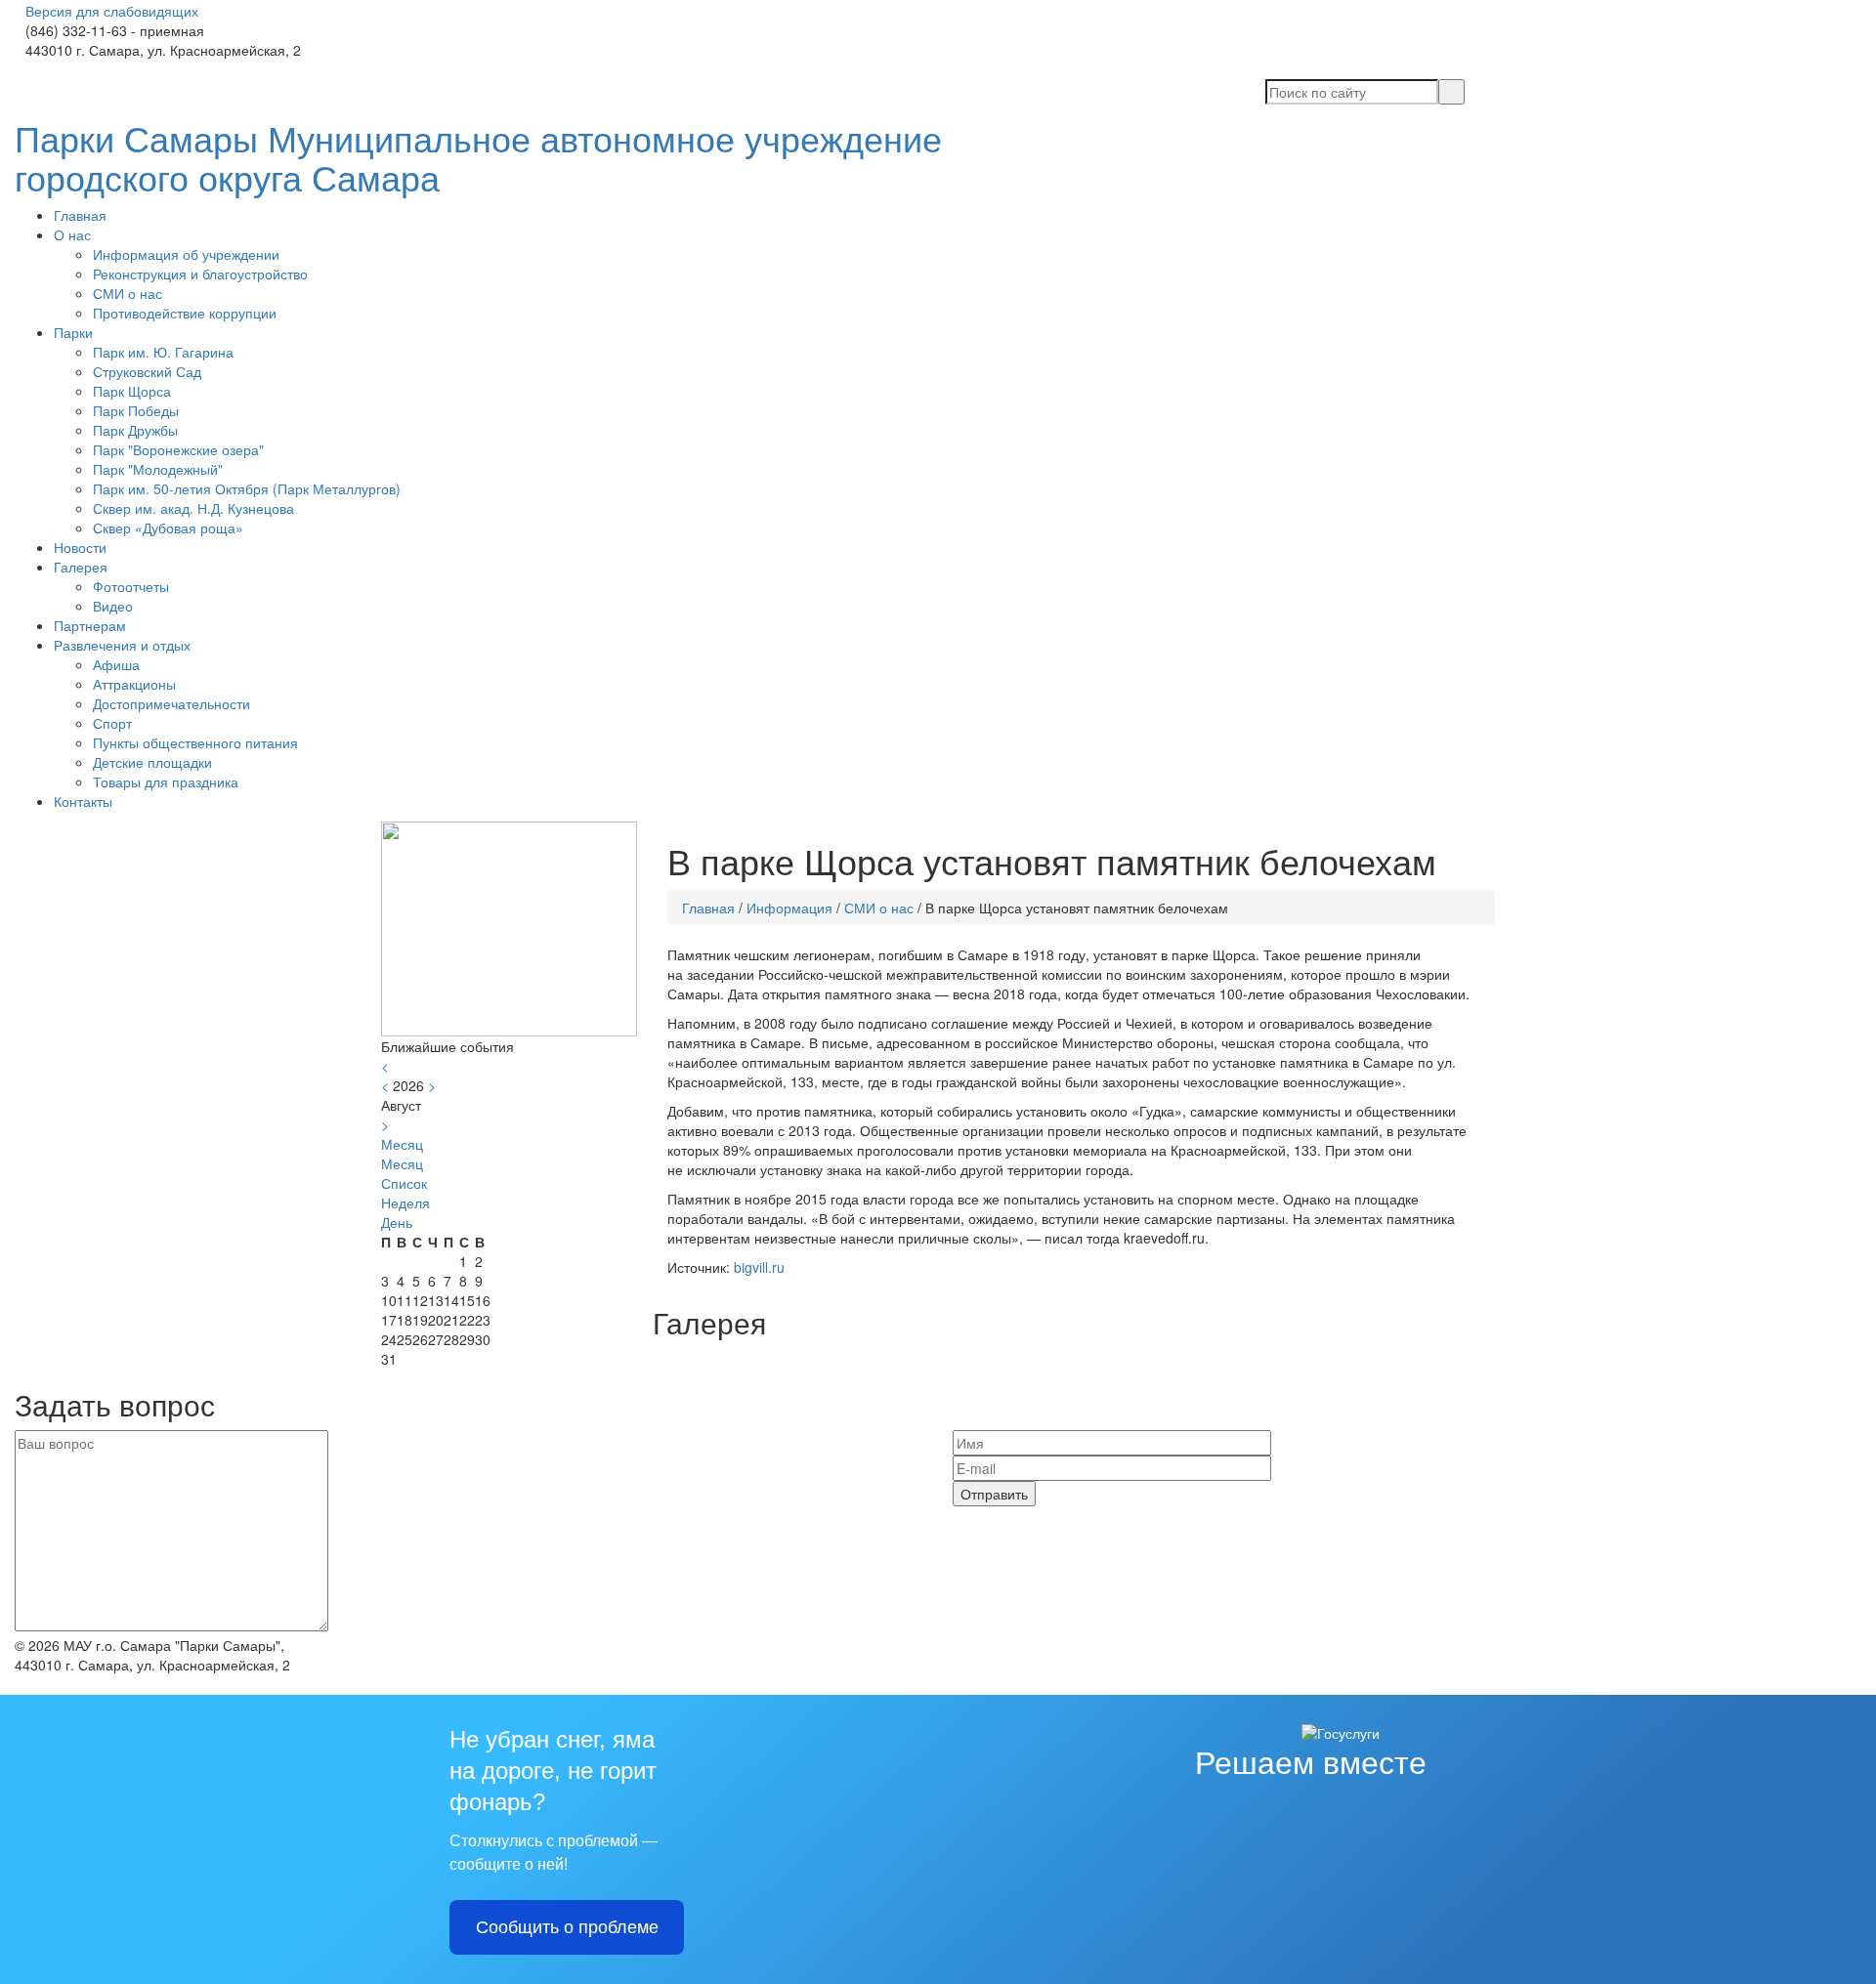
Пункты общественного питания (195, 742)
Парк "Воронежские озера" (178, 449)
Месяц (402, 1163)
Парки (73, 332)
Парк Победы (136, 410)
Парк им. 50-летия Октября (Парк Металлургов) (247, 488)
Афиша (116, 664)
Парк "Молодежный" (158, 469)
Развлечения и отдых (122, 645)
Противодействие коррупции (185, 313)
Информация (789, 908)
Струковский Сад (147, 371)
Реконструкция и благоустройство (200, 274)
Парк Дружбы (135, 430)
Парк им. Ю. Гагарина (163, 352)
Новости (80, 547)
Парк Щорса (132, 391)
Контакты (83, 801)
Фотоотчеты (131, 586)
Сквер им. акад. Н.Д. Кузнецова (193, 508)
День (397, 1222)
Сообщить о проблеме (567, 1927)
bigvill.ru (759, 1267)
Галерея (81, 567)
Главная (80, 215)
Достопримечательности (171, 703)
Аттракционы (134, 684)
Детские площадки (152, 762)
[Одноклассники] (35, 69)
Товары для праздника (166, 781)
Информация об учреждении (186, 254)
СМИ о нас (128, 293)
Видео (113, 606)
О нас (72, 234)
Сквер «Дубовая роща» (168, 528)
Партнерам (90, 625)
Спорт (112, 723)
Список (404, 1183)
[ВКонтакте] (20, 69)
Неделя (405, 1203)
